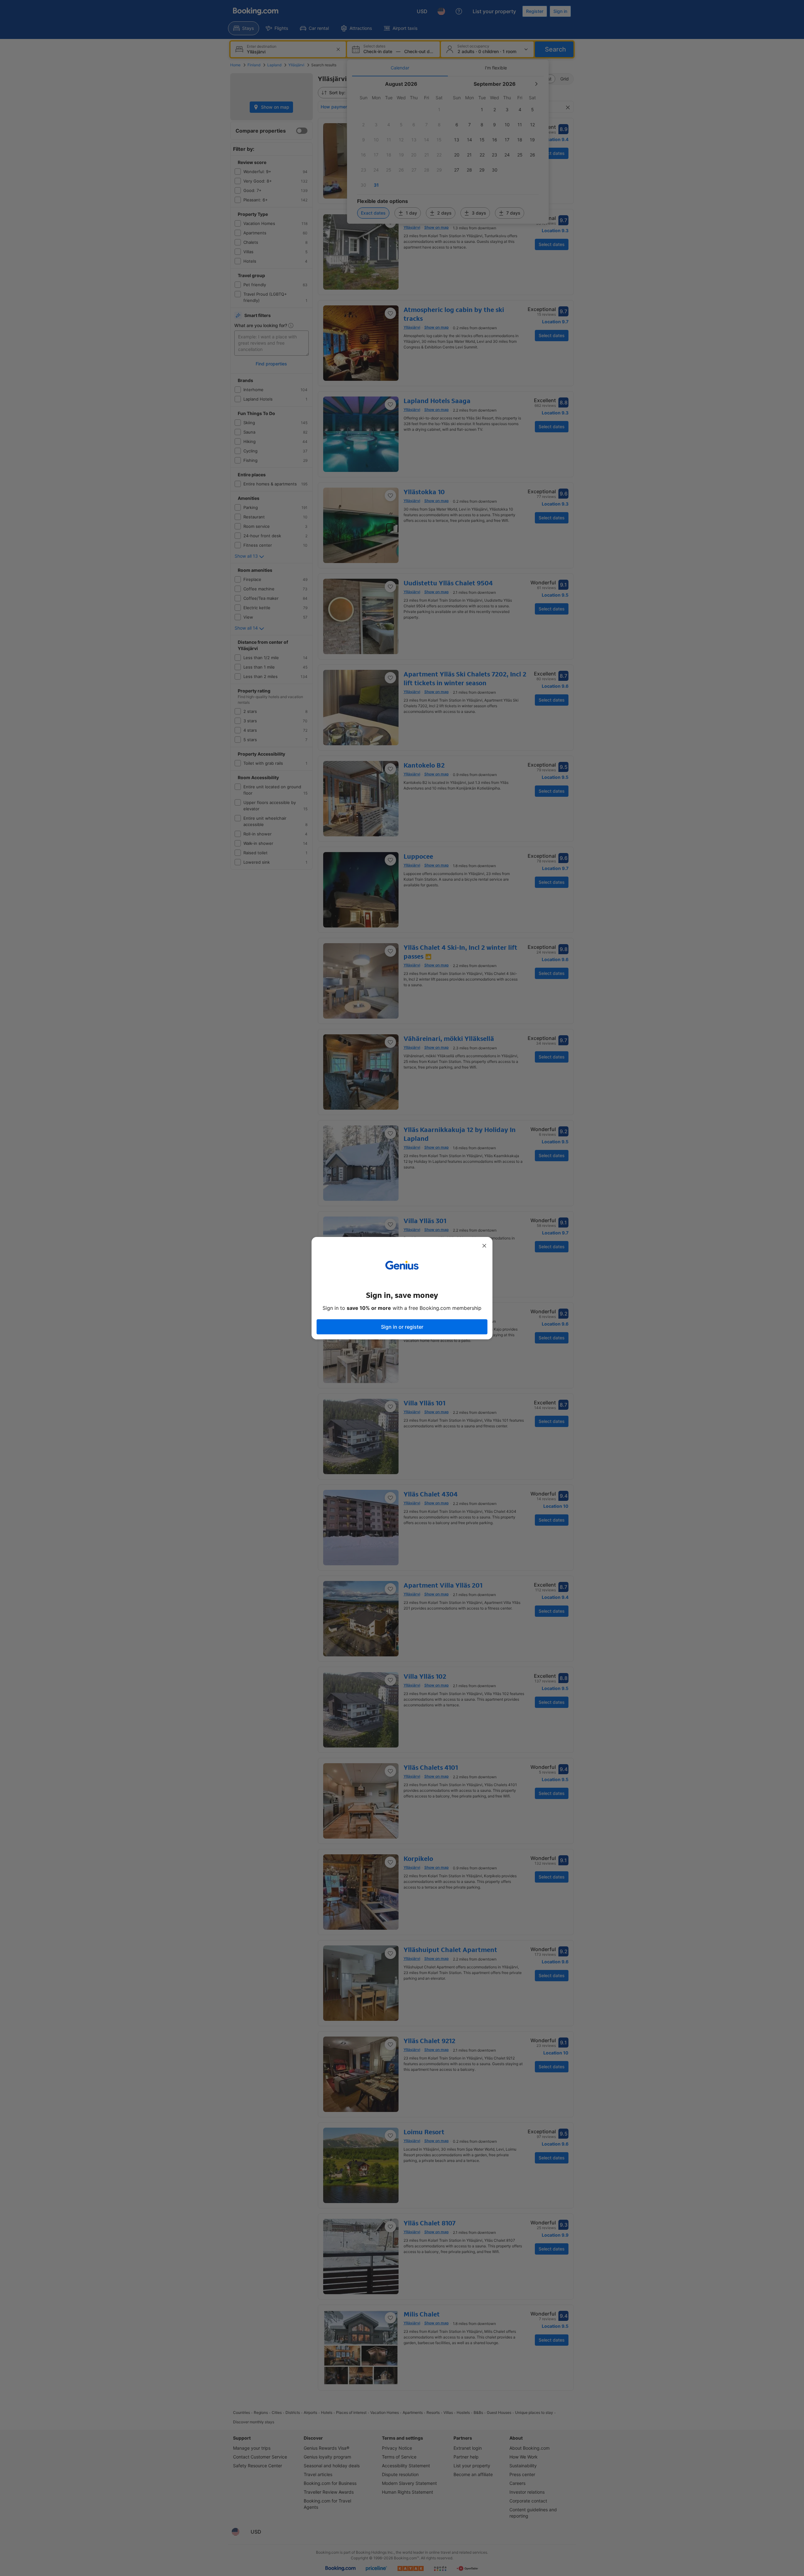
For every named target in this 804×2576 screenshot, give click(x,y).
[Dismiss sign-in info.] (484, 1246)
